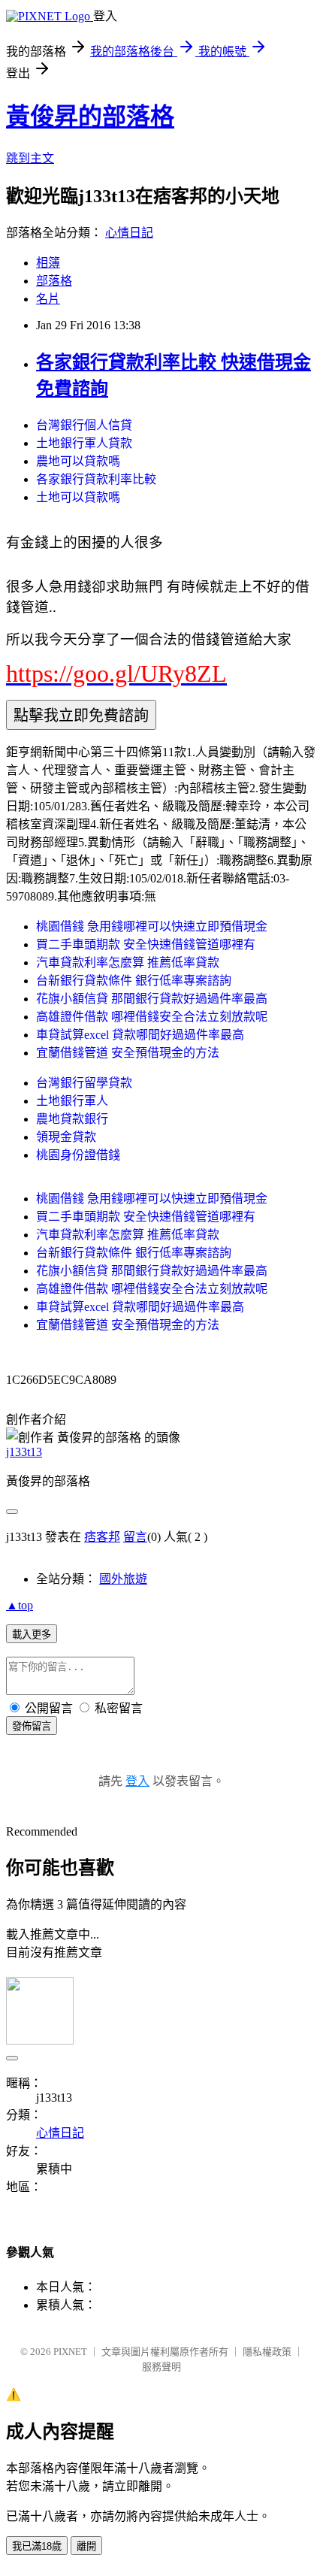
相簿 (48, 263)
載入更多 (32, 1635)
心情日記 (129, 233)
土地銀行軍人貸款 (84, 443)
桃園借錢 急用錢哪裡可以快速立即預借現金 (152, 926)
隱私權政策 (267, 2352)
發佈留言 (32, 1726)
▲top (20, 1605)
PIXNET (70, 2352)
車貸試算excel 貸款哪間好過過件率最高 (140, 1035)
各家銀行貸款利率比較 (96, 479)
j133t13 (24, 1452)
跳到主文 (30, 158)
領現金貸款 (66, 1137)
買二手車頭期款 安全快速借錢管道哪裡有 (146, 944)
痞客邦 (102, 1537)
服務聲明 (161, 2367)
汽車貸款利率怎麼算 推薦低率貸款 (128, 963)
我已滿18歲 (37, 2546)
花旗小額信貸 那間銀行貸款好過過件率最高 (152, 999)
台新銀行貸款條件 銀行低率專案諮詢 (134, 981)
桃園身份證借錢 (78, 1155)
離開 (86, 2546)
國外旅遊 (123, 1579)
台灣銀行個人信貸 (84, 425)
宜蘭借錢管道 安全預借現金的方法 (128, 1053)
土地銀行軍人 (72, 1101)
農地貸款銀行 (72, 1119)
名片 (48, 299)
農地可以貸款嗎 (78, 461)
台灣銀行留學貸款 (84, 1083)
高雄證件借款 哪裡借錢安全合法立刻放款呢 (152, 1017)
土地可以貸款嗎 (78, 497)
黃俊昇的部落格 (90, 117)
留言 (135, 1537)
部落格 (54, 281)
